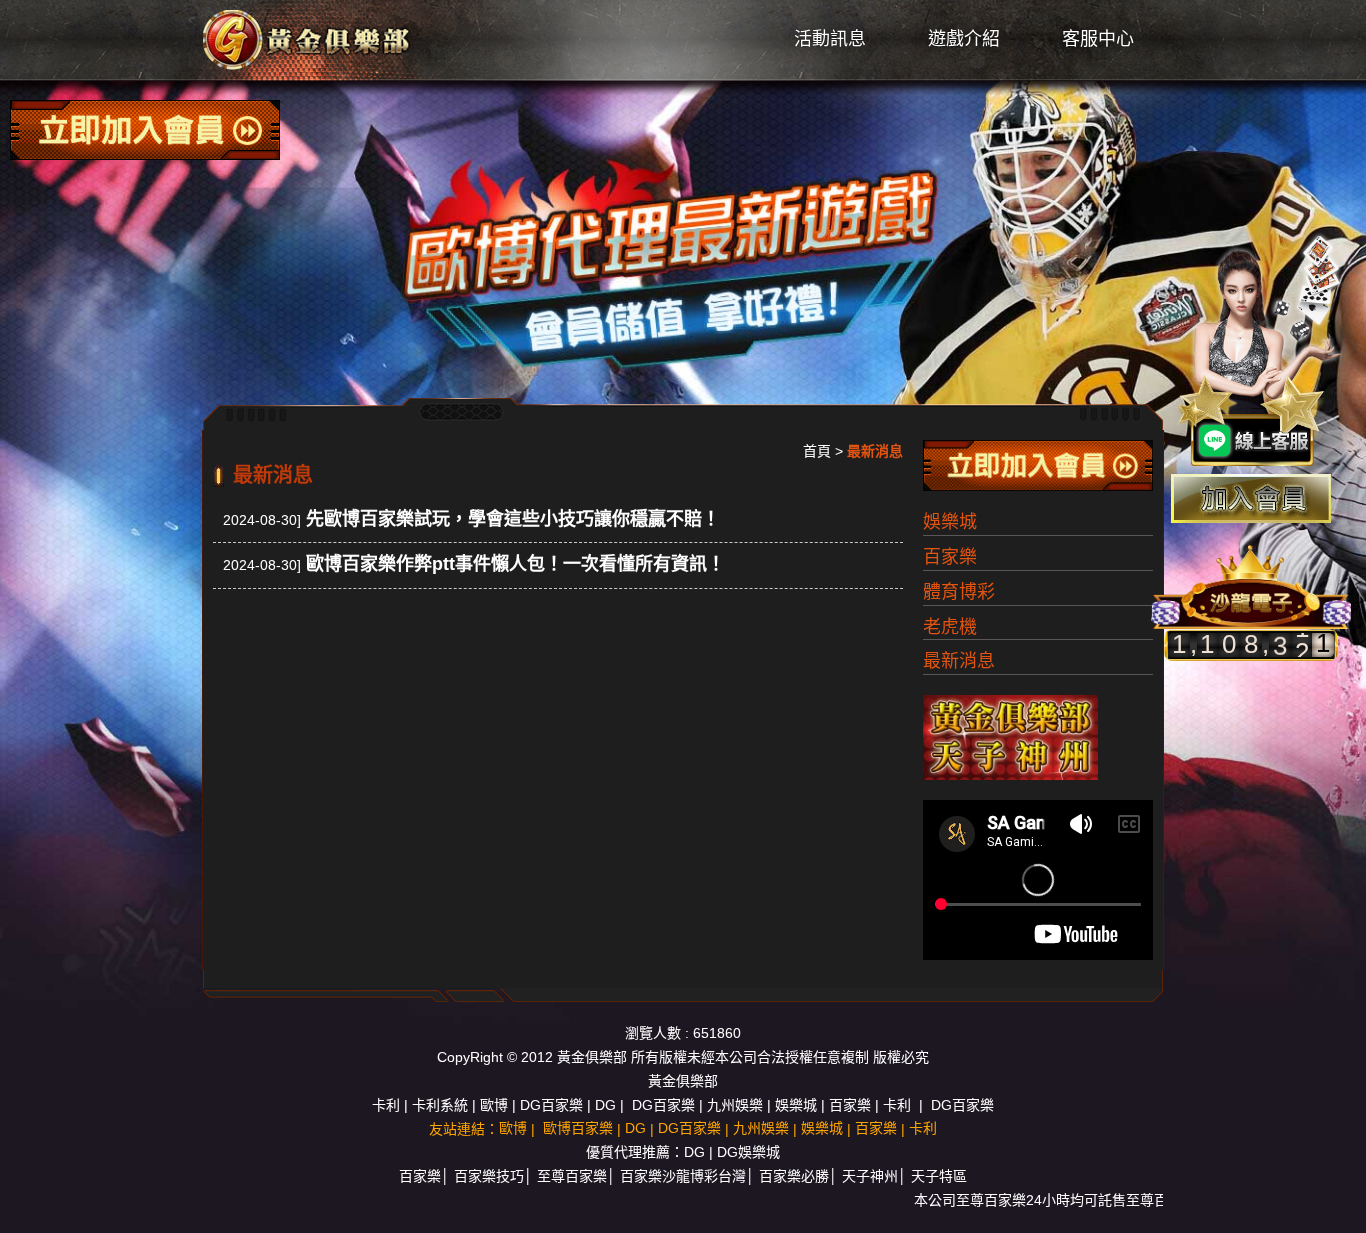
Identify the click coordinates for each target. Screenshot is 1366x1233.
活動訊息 (830, 39)
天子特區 (939, 1176)
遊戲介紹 (964, 39)
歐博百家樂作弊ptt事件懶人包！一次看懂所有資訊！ (515, 564)
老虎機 (950, 627)
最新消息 (959, 661)
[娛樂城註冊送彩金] (1251, 498)
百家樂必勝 (794, 1176)
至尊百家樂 (572, 1176)
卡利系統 (440, 1105)
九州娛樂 (735, 1105)
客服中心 (1098, 39)
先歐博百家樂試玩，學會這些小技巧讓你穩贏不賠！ (513, 519)
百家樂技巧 (489, 1176)
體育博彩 (959, 592)
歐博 (494, 1105)
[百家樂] (308, 39)
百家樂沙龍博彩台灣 (683, 1176)
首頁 (817, 451)
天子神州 (870, 1176)
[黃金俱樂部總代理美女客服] (1260, 352)
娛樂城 (950, 522)
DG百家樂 (551, 1105)
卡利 (386, 1105)
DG (605, 1105)
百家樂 (950, 557)
